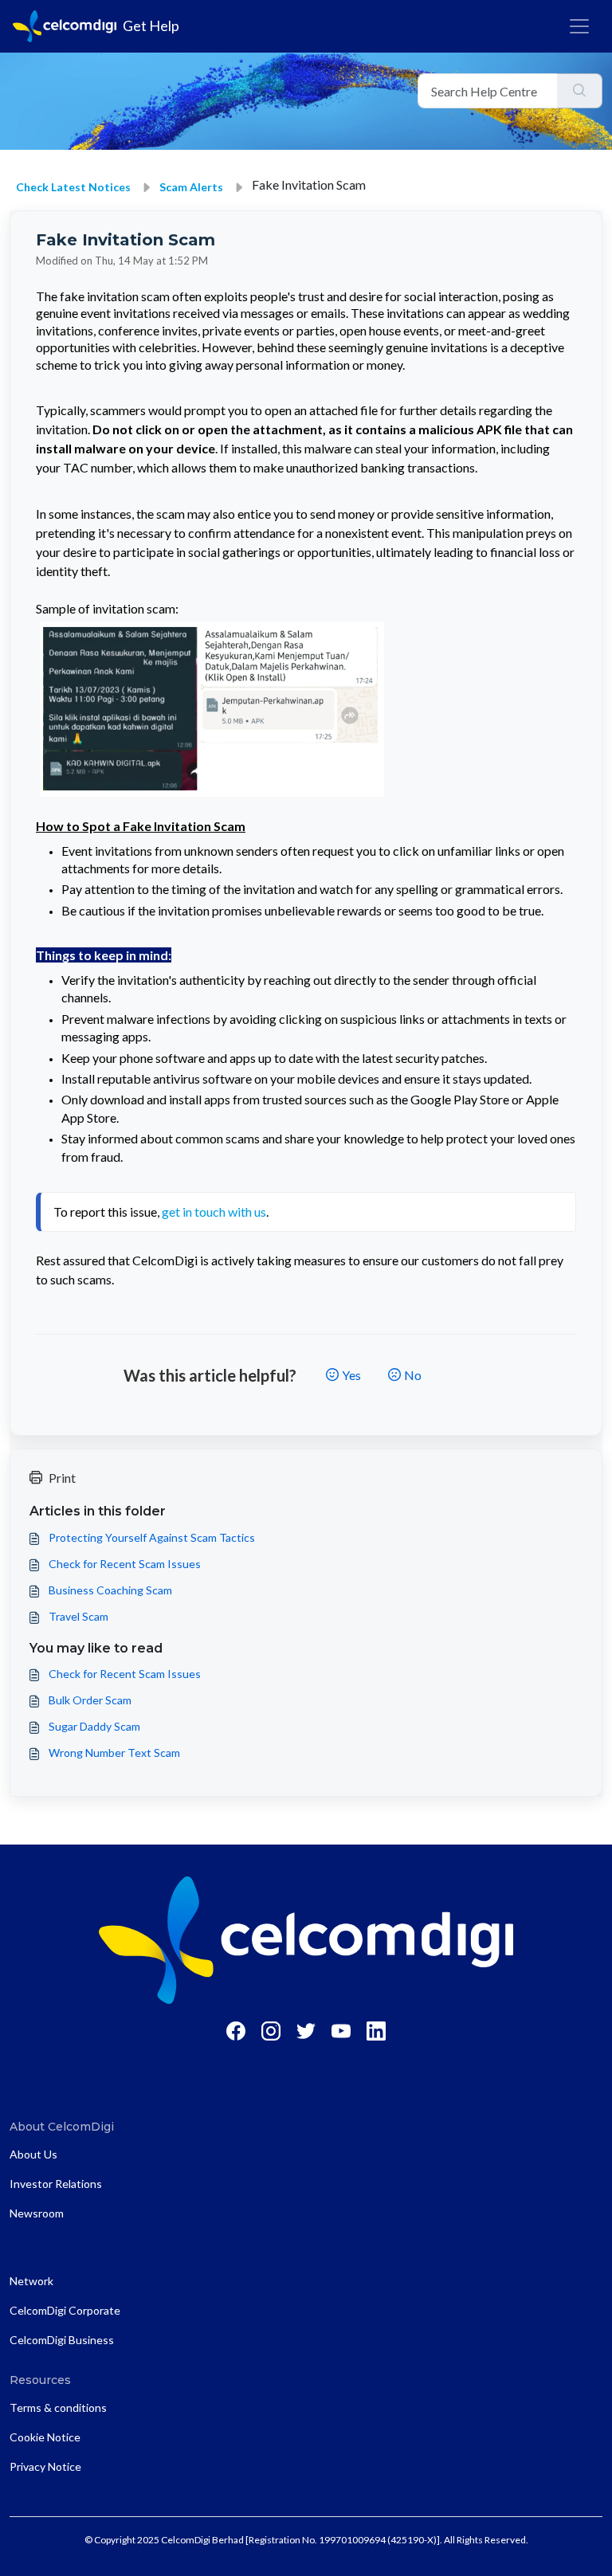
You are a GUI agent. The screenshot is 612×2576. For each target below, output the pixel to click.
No (413, 1375)
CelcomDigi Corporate (65, 2310)
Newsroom (37, 2213)
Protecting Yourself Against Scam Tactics (152, 1537)
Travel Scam (78, 1616)
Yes (351, 1375)
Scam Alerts (191, 187)
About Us (33, 2154)
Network (31, 2281)
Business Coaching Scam (110, 1590)
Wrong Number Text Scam (114, 1753)
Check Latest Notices (73, 187)
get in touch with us (214, 1212)
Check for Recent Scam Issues (125, 1564)
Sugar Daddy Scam (94, 1726)
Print (62, 1478)
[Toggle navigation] (579, 26)
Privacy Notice (45, 2466)
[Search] (580, 91)
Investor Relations (56, 2184)
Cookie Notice (45, 2437)
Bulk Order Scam (90, 1700)
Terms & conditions (58, 2407)
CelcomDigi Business (62, 2340)
